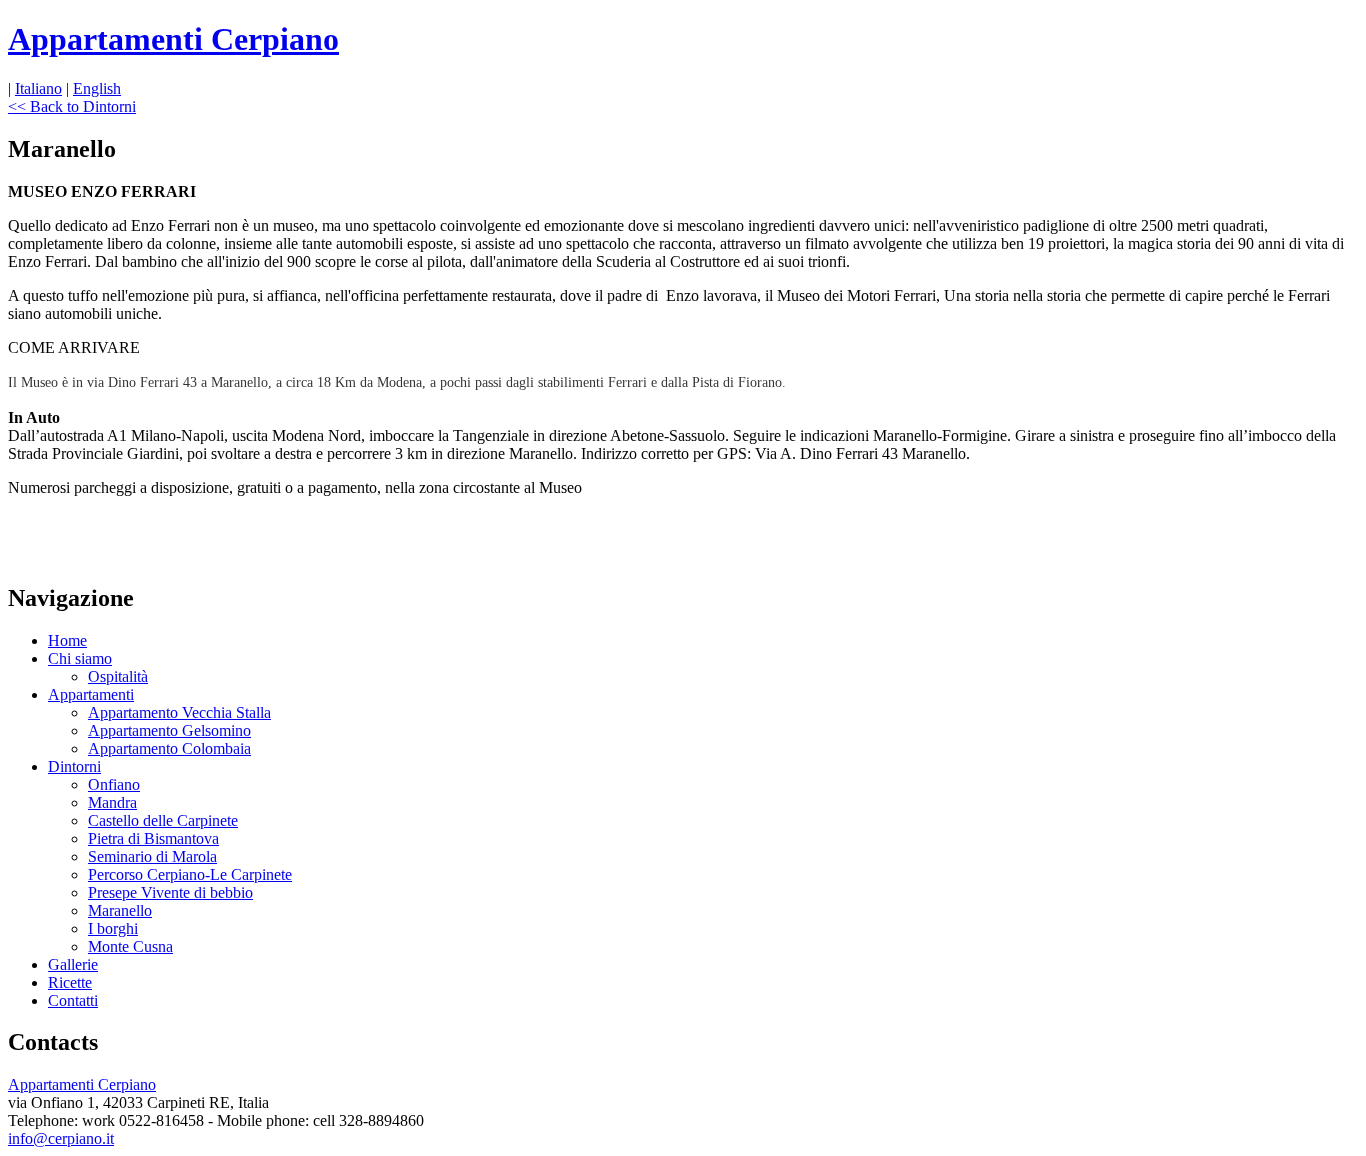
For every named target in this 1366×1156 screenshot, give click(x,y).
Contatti (73, 1000)
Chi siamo (80, 658)
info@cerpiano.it (61, 1138)
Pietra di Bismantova (153, 838)
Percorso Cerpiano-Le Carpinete (190, 874)
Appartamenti (91, 694)
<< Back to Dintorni (72, 106)
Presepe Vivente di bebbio (170, 892)
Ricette (70, 982)
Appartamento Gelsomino (169, 730)
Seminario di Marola (152, 856)
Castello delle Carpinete (163, 820)
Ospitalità (118, 676)
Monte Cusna (130, 946)
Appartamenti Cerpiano (173, 39)
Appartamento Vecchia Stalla (179, 712)
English (97, 88)
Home (67, 640)
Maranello (120, 910)
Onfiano (114, 784)
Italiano (38, 88)
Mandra (112, 802)
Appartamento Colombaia (169, 748)
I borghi (113, 928)
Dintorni (74, 766)
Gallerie (73, 964)
